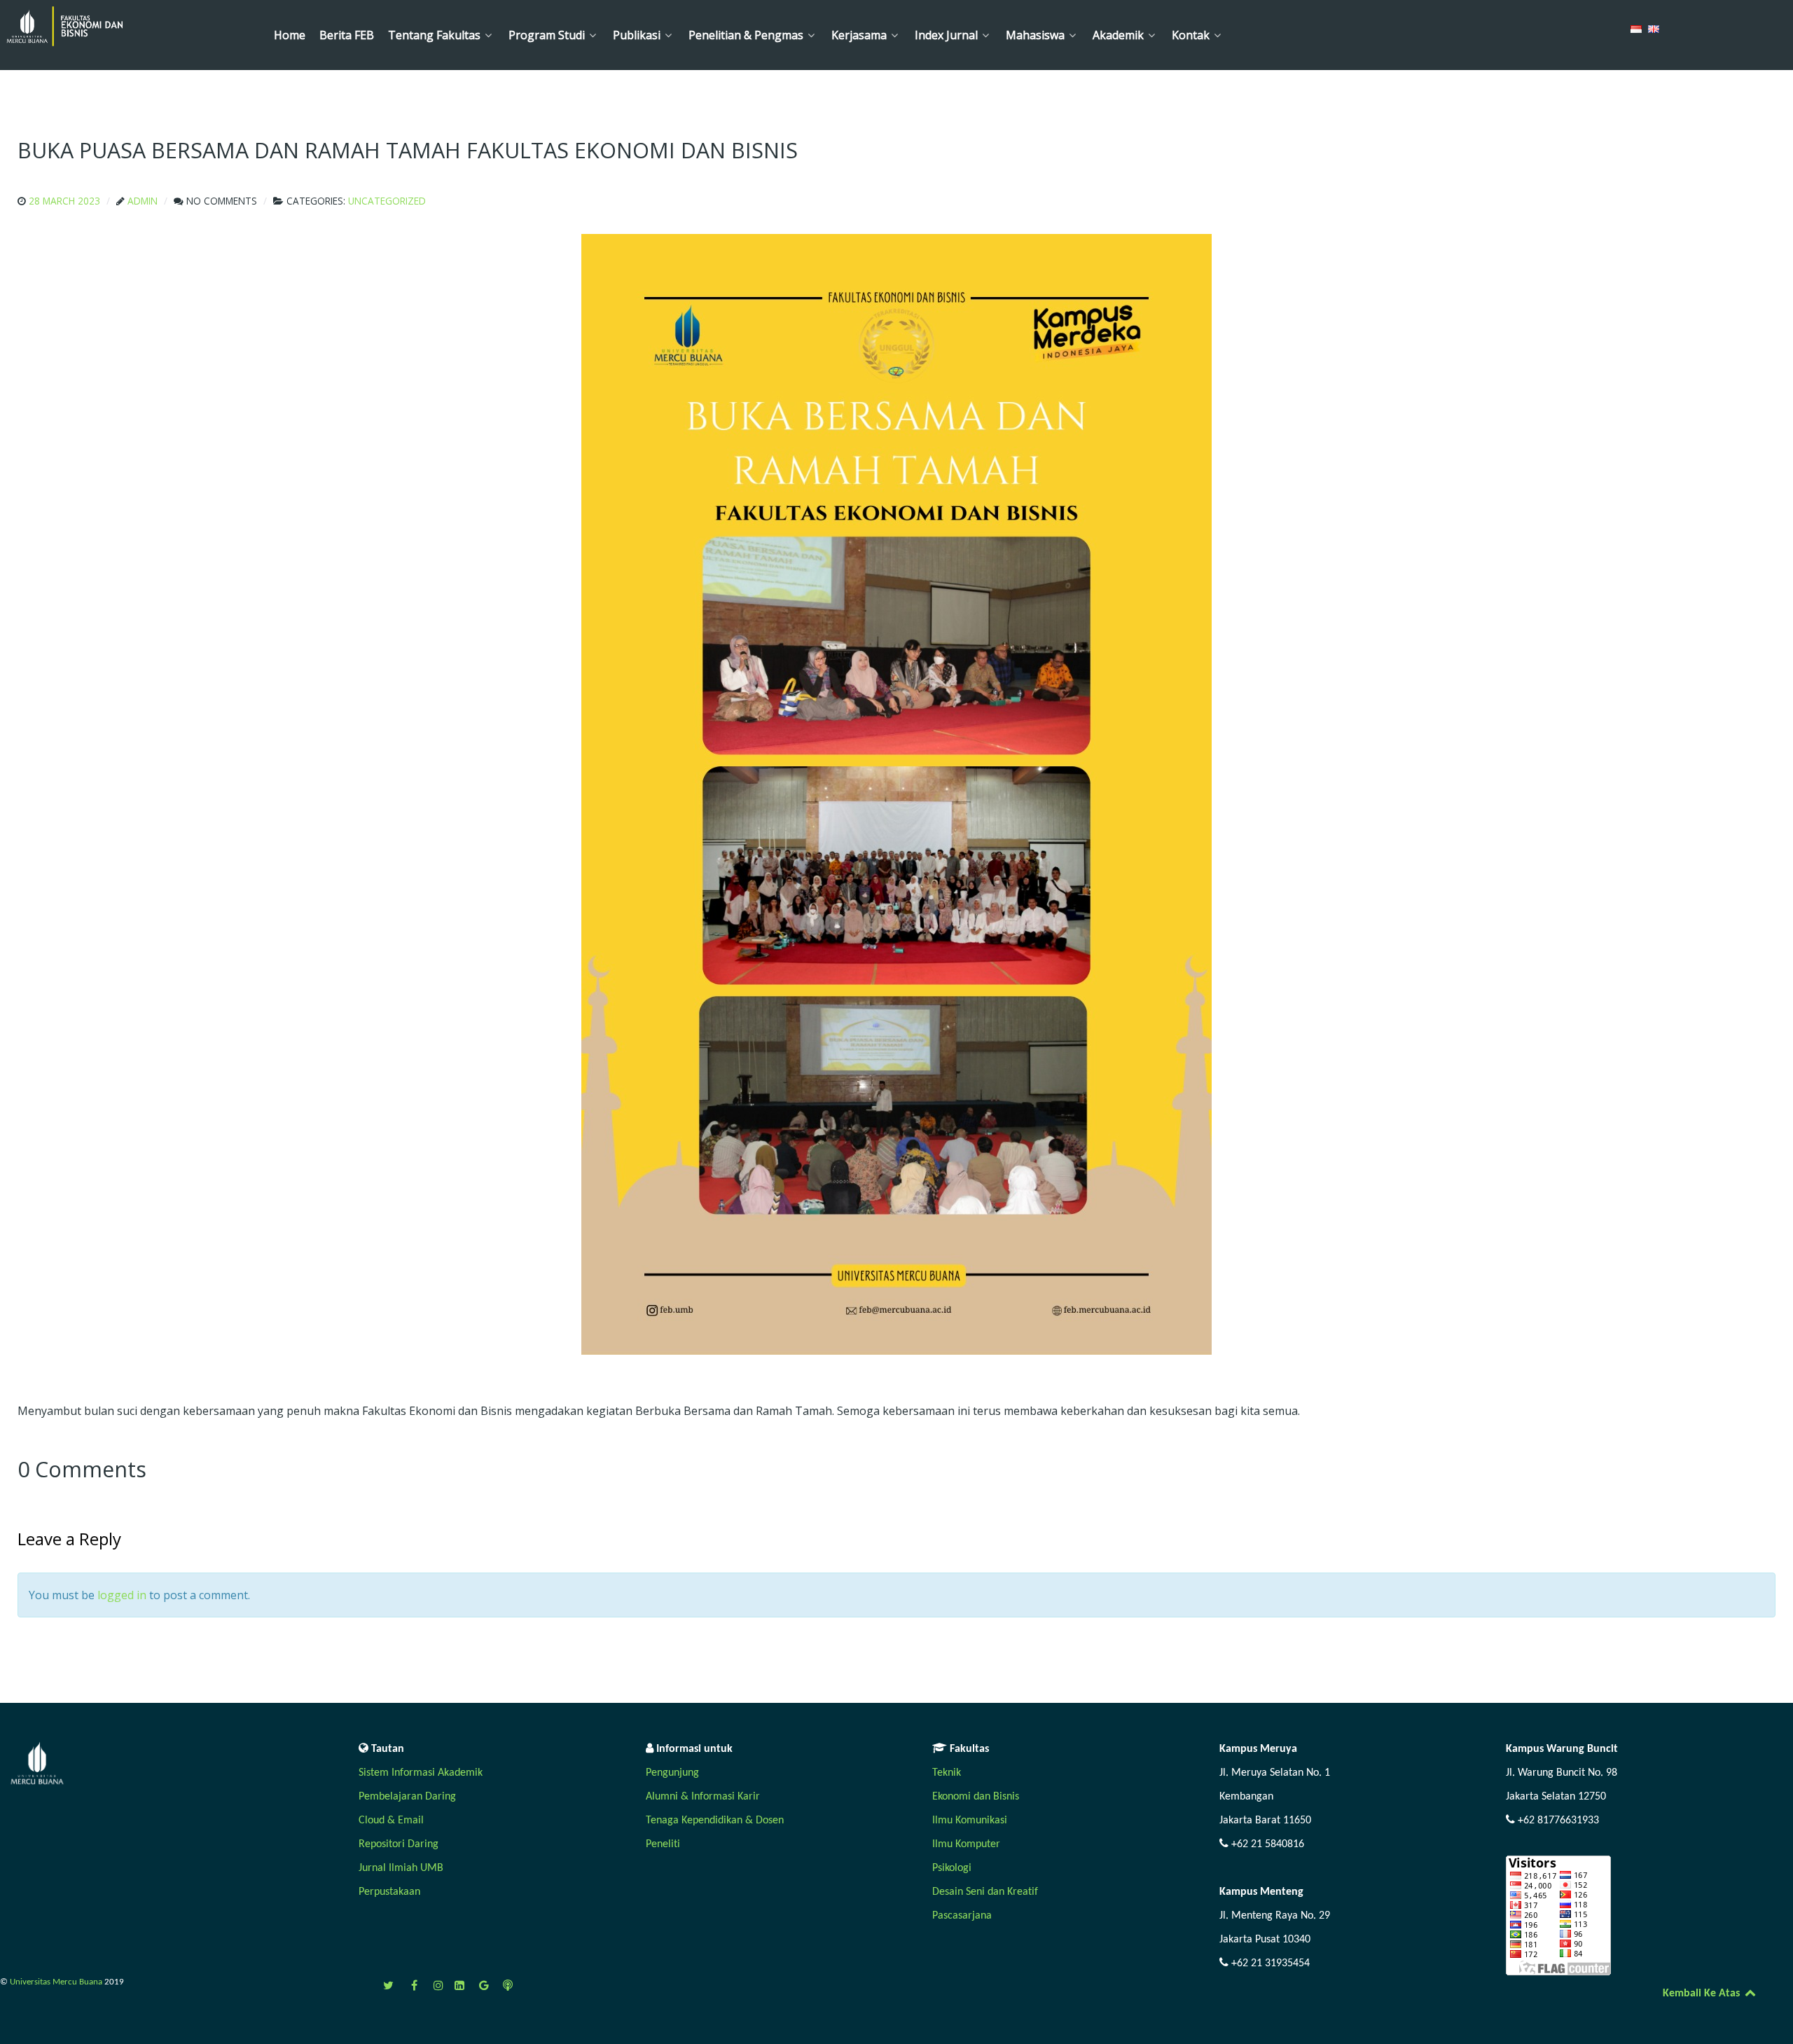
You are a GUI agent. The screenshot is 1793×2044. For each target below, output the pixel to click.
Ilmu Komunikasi (970, 1821)
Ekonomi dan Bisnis (976, 1797)
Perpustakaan (389, 1892)
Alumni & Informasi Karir (703, 1797)
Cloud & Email (391, 1821)
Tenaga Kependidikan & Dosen (715, 1821)
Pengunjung (672, 1773)
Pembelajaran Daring (407, 1797)
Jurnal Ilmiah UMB (401, 1868)
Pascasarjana (962, 1916)
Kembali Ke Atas (1703, 1994)
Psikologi (952, 1868)
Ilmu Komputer (966, 1844)
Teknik (947, 1773)
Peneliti (663, 1844)
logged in (122, 1595)
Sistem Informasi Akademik (421, 1773)
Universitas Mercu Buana (57, 1982)
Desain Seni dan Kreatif (985, 1892)
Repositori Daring (399, 1844)
